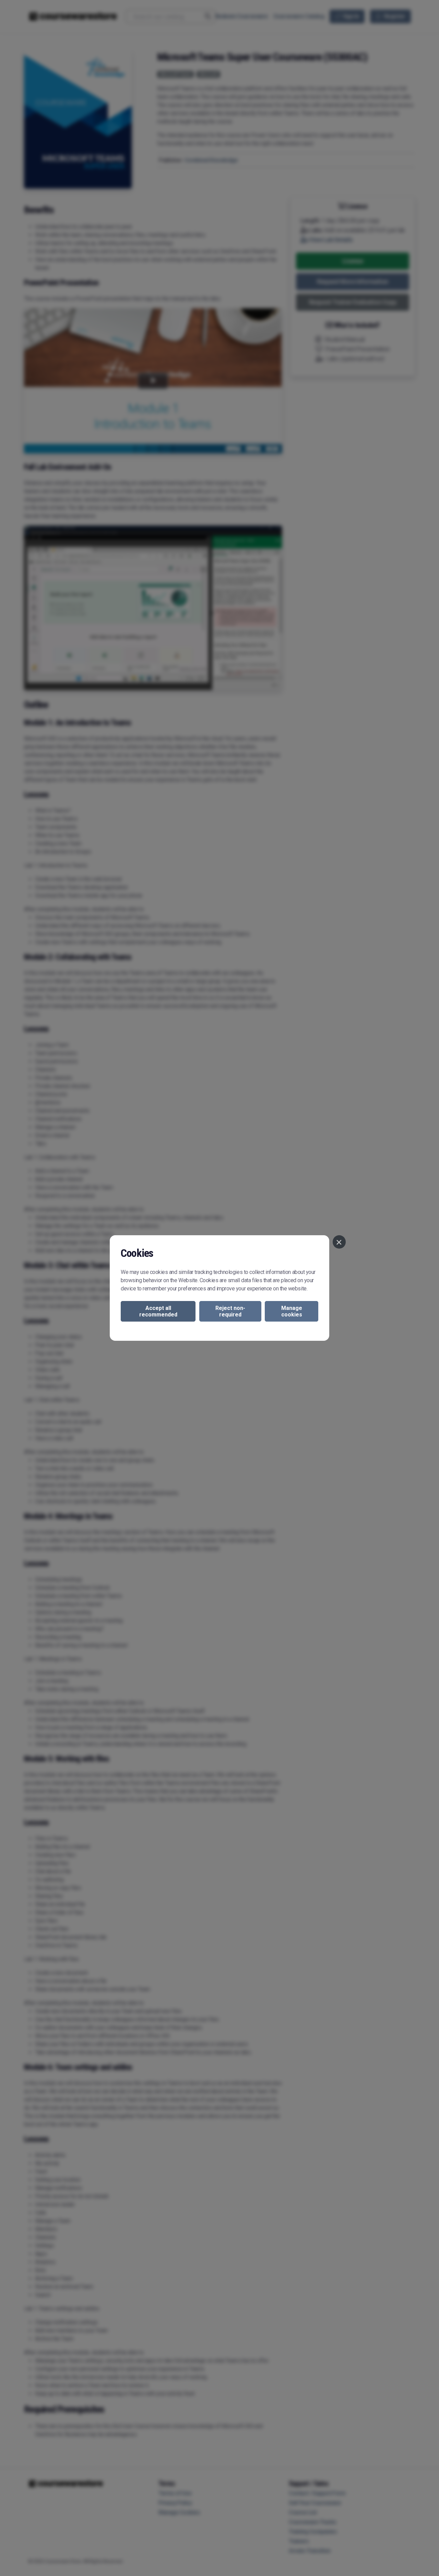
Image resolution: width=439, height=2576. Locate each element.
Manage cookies (292, 1311)
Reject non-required (230, 1311)
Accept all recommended (158, 1311)
